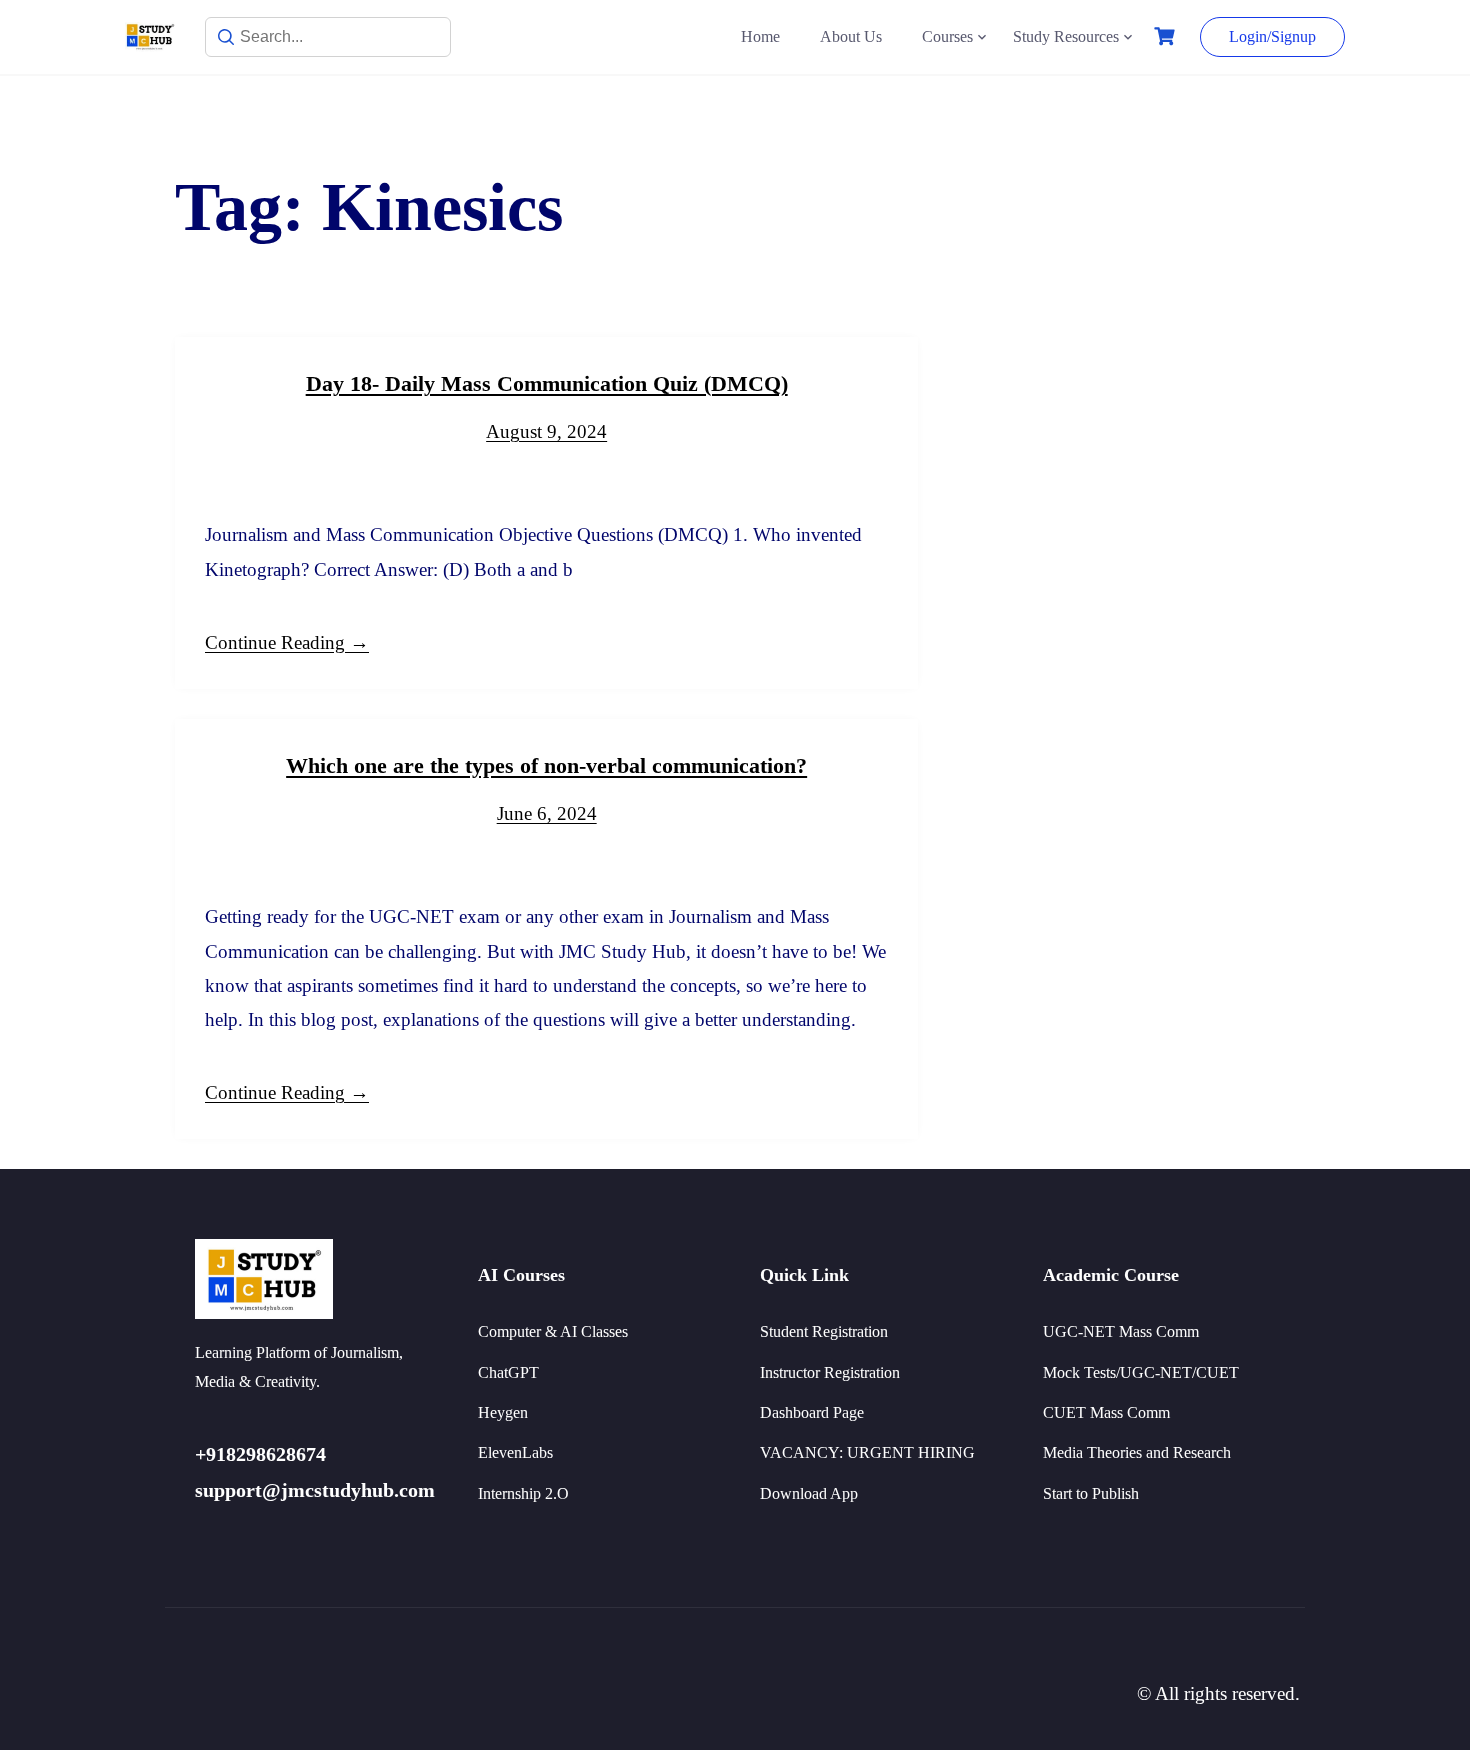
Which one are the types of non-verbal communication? (546, 765)
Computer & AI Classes (553, 1331)
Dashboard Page (812, 1412)
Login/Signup (1272, 36)
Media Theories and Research (1137, 1452)
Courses (947, 36)
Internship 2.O (523, 1493)
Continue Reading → (287, 642)
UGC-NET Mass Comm (1121, 1331)
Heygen (503, 1412)
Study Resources (1066, 36)
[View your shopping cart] (1167, 36)
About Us (851, 36)
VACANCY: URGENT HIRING (867, 1452)
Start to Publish (1091, 1493)
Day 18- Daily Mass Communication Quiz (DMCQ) (547, 383)
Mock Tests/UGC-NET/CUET (1141, 1372)
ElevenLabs (515, 1452)
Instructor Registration (830, 1372)
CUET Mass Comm (1106, 1412)
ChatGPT (508, 1372)
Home (760, 36)
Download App (809, 1493)
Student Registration (824, 1331)
